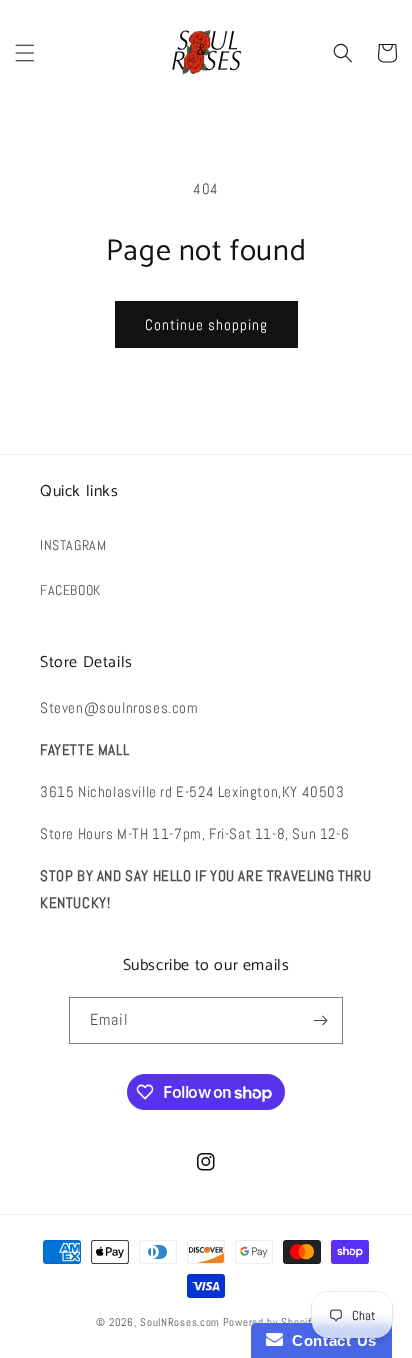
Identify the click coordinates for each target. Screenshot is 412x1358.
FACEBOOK (70, 590)
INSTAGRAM (73, 545)
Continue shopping (206, 324)
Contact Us (330, 1340)
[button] (25, 53)
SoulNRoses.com (180, 1322)
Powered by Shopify (270, 1322)
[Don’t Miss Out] (320, 1020)
